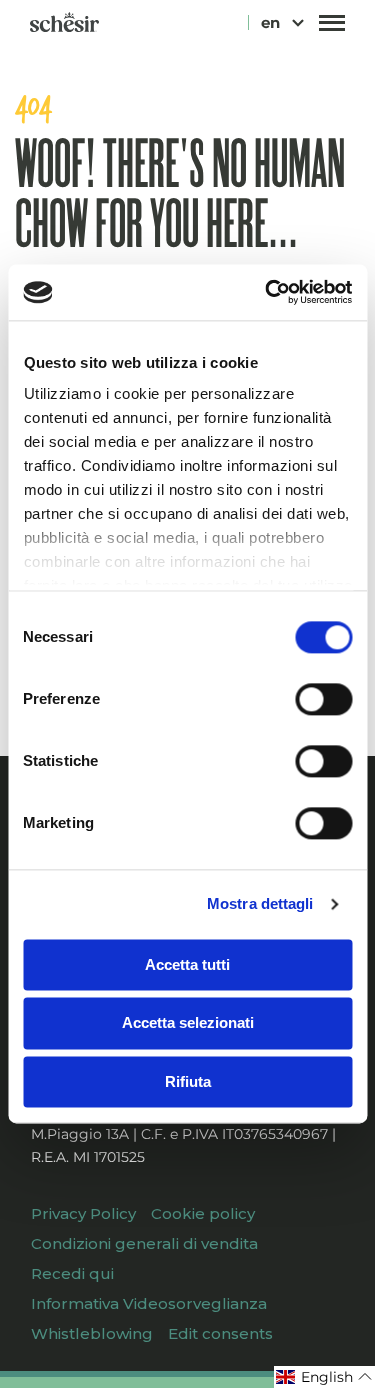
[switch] (323, 699)
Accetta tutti (187, 964)
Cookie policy (203, 1213)
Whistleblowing (92, 1333)
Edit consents (220, 1333)
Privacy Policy (83, 1213)
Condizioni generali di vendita (144, 1243)
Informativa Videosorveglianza (149, 1303)
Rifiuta (188, 1081)
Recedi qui (72, 1273)
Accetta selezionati (188, 1023)
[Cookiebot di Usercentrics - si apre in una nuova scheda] (267, 292)
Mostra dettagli (260, 903)
